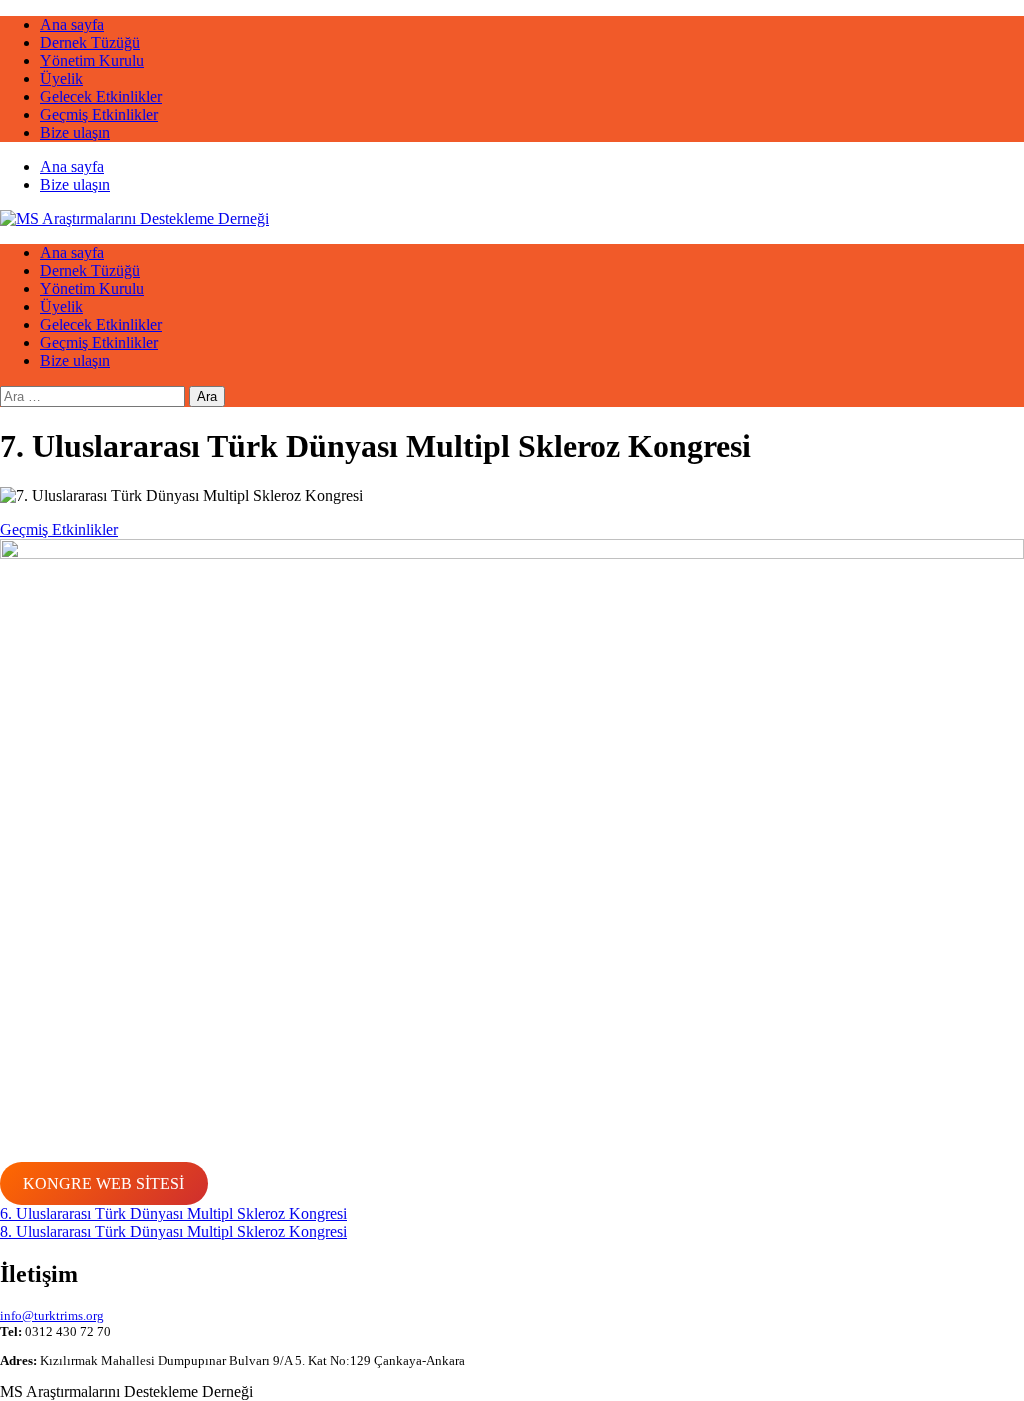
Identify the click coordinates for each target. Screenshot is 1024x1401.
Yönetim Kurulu (92, 60)
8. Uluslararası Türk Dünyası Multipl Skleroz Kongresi (173, 1231)
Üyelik (61, 78)
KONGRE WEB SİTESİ (103, 1183)
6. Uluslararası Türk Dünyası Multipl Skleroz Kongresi (173, 1213)
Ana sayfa (72, 24)
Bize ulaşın (75, 132)
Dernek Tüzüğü (90, 42)
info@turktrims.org (52, 1315)
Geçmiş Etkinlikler (99, 114)
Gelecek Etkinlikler (101, 96)
